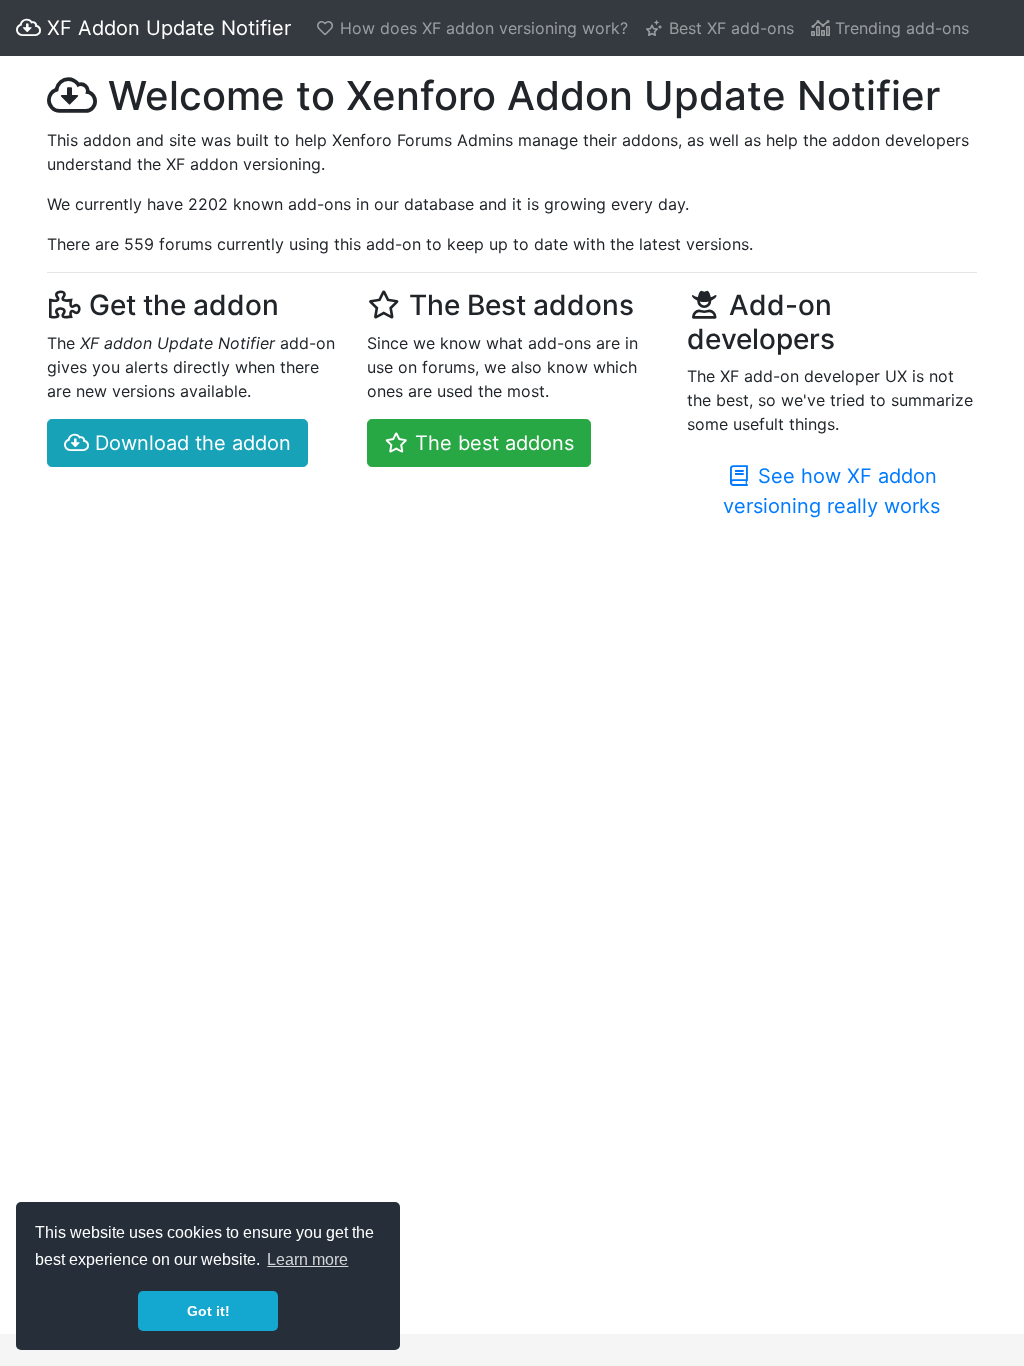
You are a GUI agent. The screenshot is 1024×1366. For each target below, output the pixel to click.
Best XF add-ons (729, 28)
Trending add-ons (899, 28)
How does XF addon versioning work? (481, 28)
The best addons (491, 443)
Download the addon (190, 443)
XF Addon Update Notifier (166, 28)
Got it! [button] (208, 1311)
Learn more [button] (307, 1259)
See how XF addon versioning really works (831, 491)
